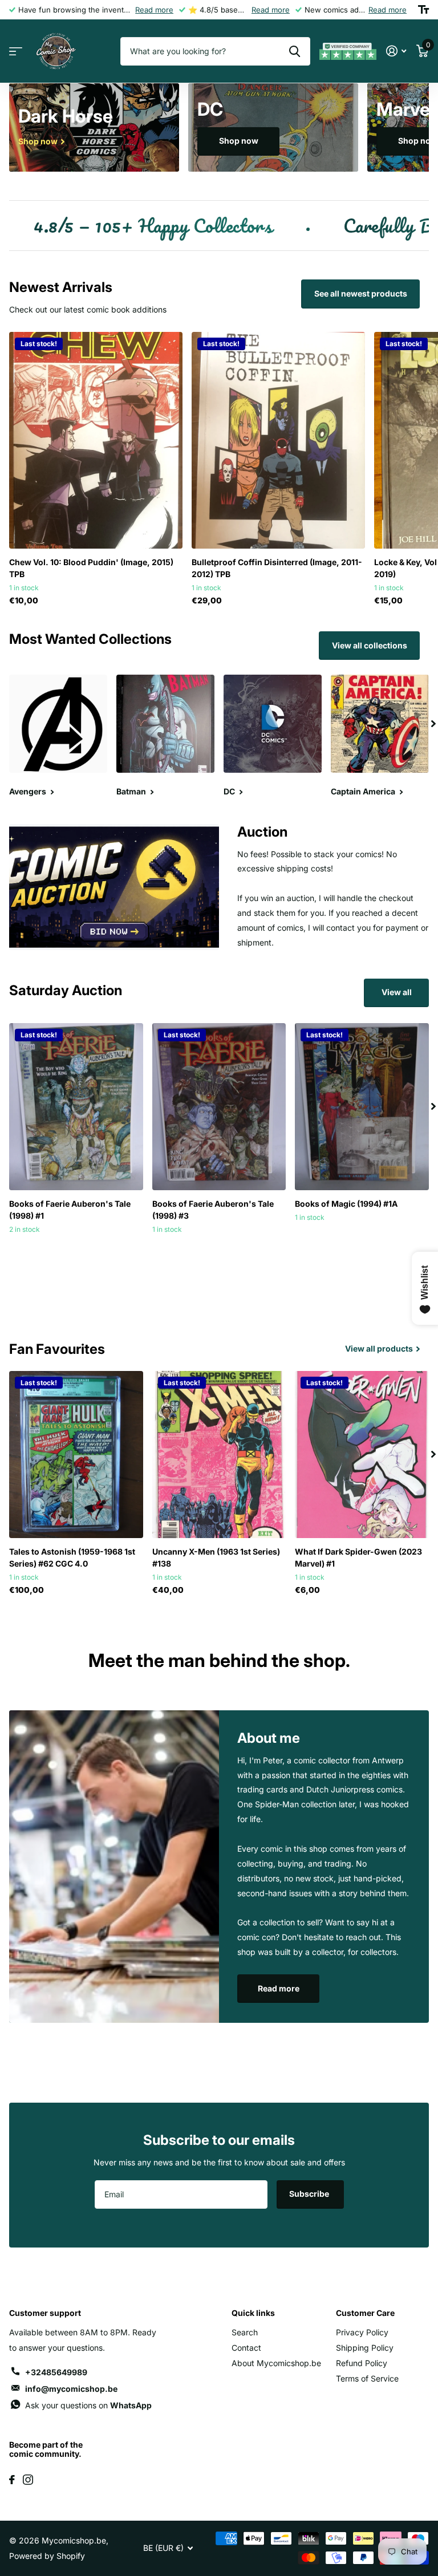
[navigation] (433, 724)
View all (397, 992)
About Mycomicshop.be (276, 2363)
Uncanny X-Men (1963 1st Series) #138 (216, 1557)
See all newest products (361, 293)
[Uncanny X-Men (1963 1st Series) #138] (219, 1455)
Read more (154, 10)
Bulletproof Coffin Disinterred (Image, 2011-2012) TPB (277, 568)
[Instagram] (28, 2480)
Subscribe (310, 2194)
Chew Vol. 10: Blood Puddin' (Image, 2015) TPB (91, 568)
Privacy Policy (362, 2332)
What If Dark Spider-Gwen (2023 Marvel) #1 (358, 1557)
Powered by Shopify (47, 2556)
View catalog (16, 52)
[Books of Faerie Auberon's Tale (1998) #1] (76, 1107)
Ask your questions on (88, 2405)
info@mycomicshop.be (71, 2389)
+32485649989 (56, 2372)
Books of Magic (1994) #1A (346, 1204)
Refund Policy (362, 2363)
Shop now (239, 141)
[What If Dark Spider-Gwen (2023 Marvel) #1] (362, 1455)
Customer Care (365, 2313)
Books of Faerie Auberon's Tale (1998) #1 (70, 1210)
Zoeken (295, 51)
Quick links (253, 2313)
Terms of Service (367, 2378)
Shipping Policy (365, 2348)
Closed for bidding (76, 1253)
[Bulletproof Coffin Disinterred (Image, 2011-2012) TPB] (278, 440)
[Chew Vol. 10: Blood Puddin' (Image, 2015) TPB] (96, 440)
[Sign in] (396, 51)
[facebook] (12, 2480)
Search (245, 2332)
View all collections (370, 645)
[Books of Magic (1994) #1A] (362, 1107)
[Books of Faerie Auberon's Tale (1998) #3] (219, 1107)
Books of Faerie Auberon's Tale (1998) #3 (213, 1210)
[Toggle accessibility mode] (423, 10)
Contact (246, 2348)
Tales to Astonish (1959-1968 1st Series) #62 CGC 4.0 (72, 1557)
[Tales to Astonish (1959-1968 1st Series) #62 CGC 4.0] (76, 1455)
